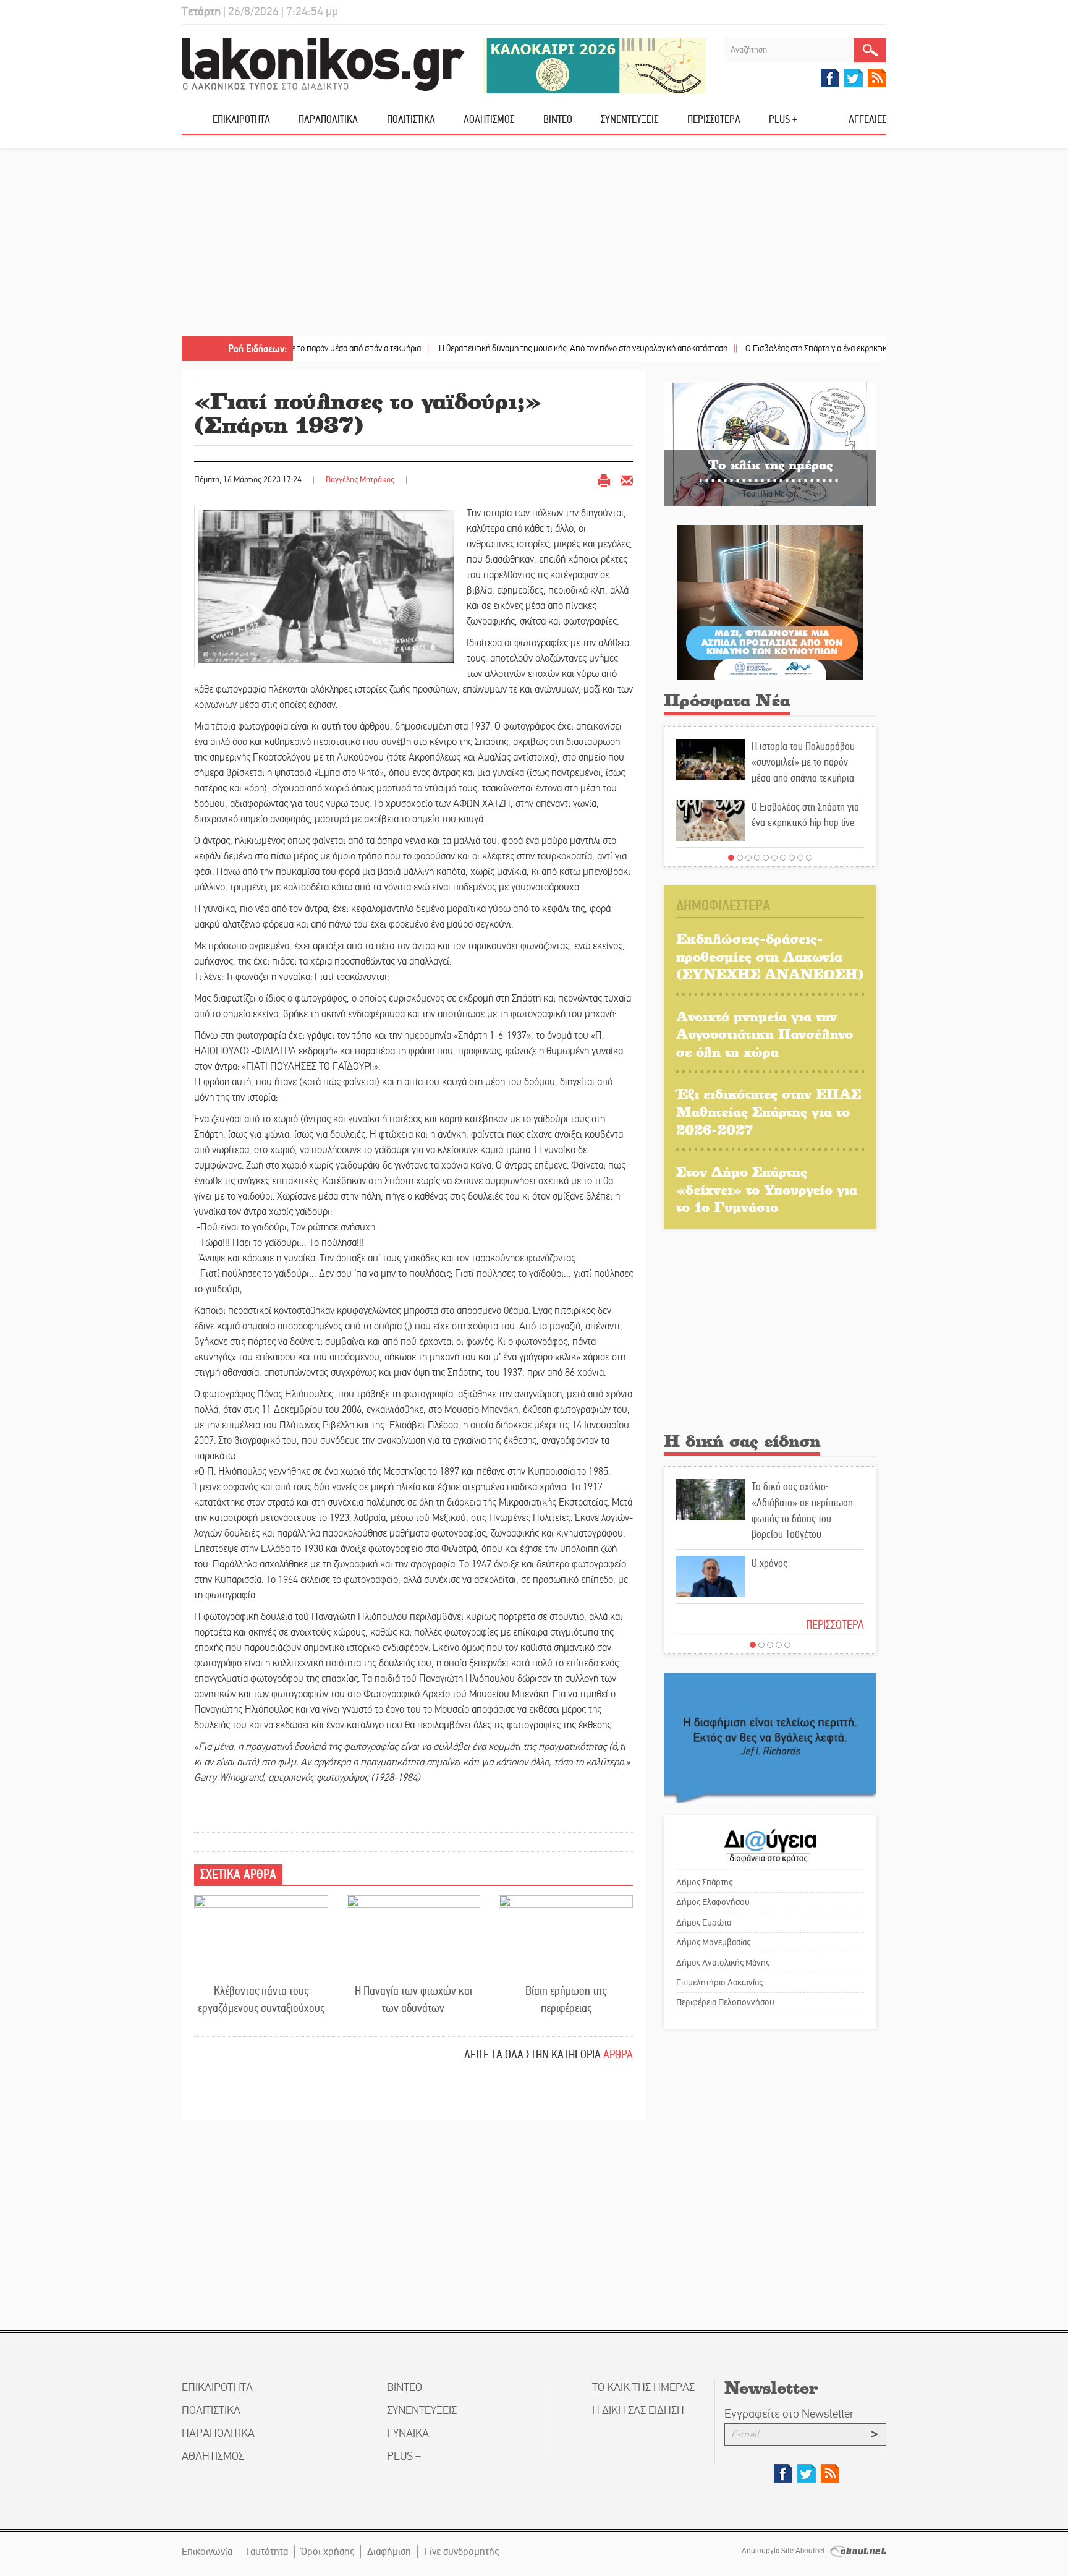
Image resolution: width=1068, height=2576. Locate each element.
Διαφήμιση (389, 2552)
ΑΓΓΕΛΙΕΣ (867, 119)
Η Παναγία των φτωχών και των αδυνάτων (413, 2000)
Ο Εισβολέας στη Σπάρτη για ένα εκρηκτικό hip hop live (767, 348)
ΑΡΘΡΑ (618, 2054)
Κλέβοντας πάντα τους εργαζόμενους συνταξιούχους (261, 2000)
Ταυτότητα (267, 2552)
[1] (731, 858)
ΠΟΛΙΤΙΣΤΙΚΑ (411, 119)
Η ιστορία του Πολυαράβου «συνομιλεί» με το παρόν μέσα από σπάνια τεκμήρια (803, 762)
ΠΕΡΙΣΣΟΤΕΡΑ (835, 1625)
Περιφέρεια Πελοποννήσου (725, 2002)
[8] (792, 858)
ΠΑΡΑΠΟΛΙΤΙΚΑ (328, 119)
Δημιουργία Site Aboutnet (784, 2551)
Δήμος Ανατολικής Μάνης (723, 1963)
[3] (748, 858)
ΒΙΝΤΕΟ (558, 119)
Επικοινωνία (207, 2552)
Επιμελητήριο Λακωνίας (719, 1982)
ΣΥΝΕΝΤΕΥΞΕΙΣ (629, 119)
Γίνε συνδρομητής (461, 2552)
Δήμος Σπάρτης (704, 1882)
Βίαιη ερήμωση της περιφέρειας (566, 2000)
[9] (800, 858)
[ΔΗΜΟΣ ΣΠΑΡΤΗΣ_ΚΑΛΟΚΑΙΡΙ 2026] (595, 65)
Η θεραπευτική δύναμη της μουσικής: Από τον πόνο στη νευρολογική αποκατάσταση (511, 348)
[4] (757, 858)
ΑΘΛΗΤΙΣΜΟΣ (489, 119)
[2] (740, 858)
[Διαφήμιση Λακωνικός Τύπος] (770, 1737)
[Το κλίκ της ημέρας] (770, 444)
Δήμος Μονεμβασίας (713, 1942)
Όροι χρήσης (328, 2552)
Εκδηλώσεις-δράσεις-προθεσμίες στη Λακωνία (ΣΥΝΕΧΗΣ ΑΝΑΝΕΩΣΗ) (770, 956)
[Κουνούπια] (770, 602)
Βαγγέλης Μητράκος (360, 480)
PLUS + (783, 119)
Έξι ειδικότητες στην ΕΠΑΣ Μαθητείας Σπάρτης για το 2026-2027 (769, 1111)
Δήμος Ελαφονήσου (713, 1902)
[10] (809, 858)
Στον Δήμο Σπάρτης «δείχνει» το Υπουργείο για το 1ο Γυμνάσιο (767, 1189)
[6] (774, 858)
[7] (783, 858)
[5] (766, 858)
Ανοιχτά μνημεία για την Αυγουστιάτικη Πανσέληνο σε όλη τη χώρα (765, 1034)
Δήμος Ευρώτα (704, 1922)
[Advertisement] (534, 244)
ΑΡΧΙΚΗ (197, 124)
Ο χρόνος (769, 1563)
